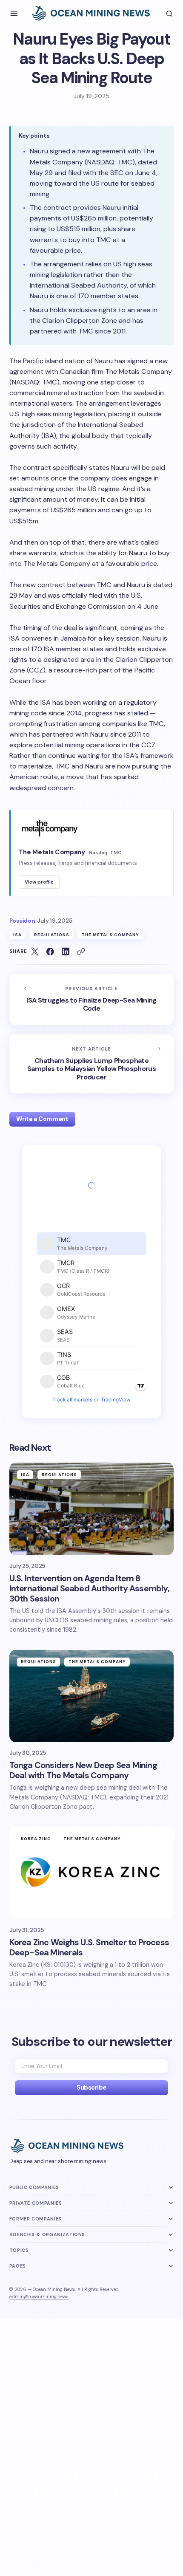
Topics (19, 2250)
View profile (39, 882)
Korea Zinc (36, 1839)
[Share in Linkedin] (66, 951)
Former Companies (36, 2219)
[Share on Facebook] (50, 951)
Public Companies (34, 2187)
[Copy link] (81, 951)
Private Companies (36, 2203)
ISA (17, 935)
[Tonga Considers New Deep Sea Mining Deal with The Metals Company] (92, 1696)
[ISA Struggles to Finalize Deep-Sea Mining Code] (92, 999)
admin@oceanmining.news (39, 2296)
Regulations (52, 935)
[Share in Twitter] (35, 951)
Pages (18, 2266)
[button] (14, 14)
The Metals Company (110, 935)
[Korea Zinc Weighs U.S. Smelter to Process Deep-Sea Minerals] (92, 1873)
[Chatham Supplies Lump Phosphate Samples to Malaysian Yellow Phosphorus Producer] (92, 1064)
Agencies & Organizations (47, 2234)
